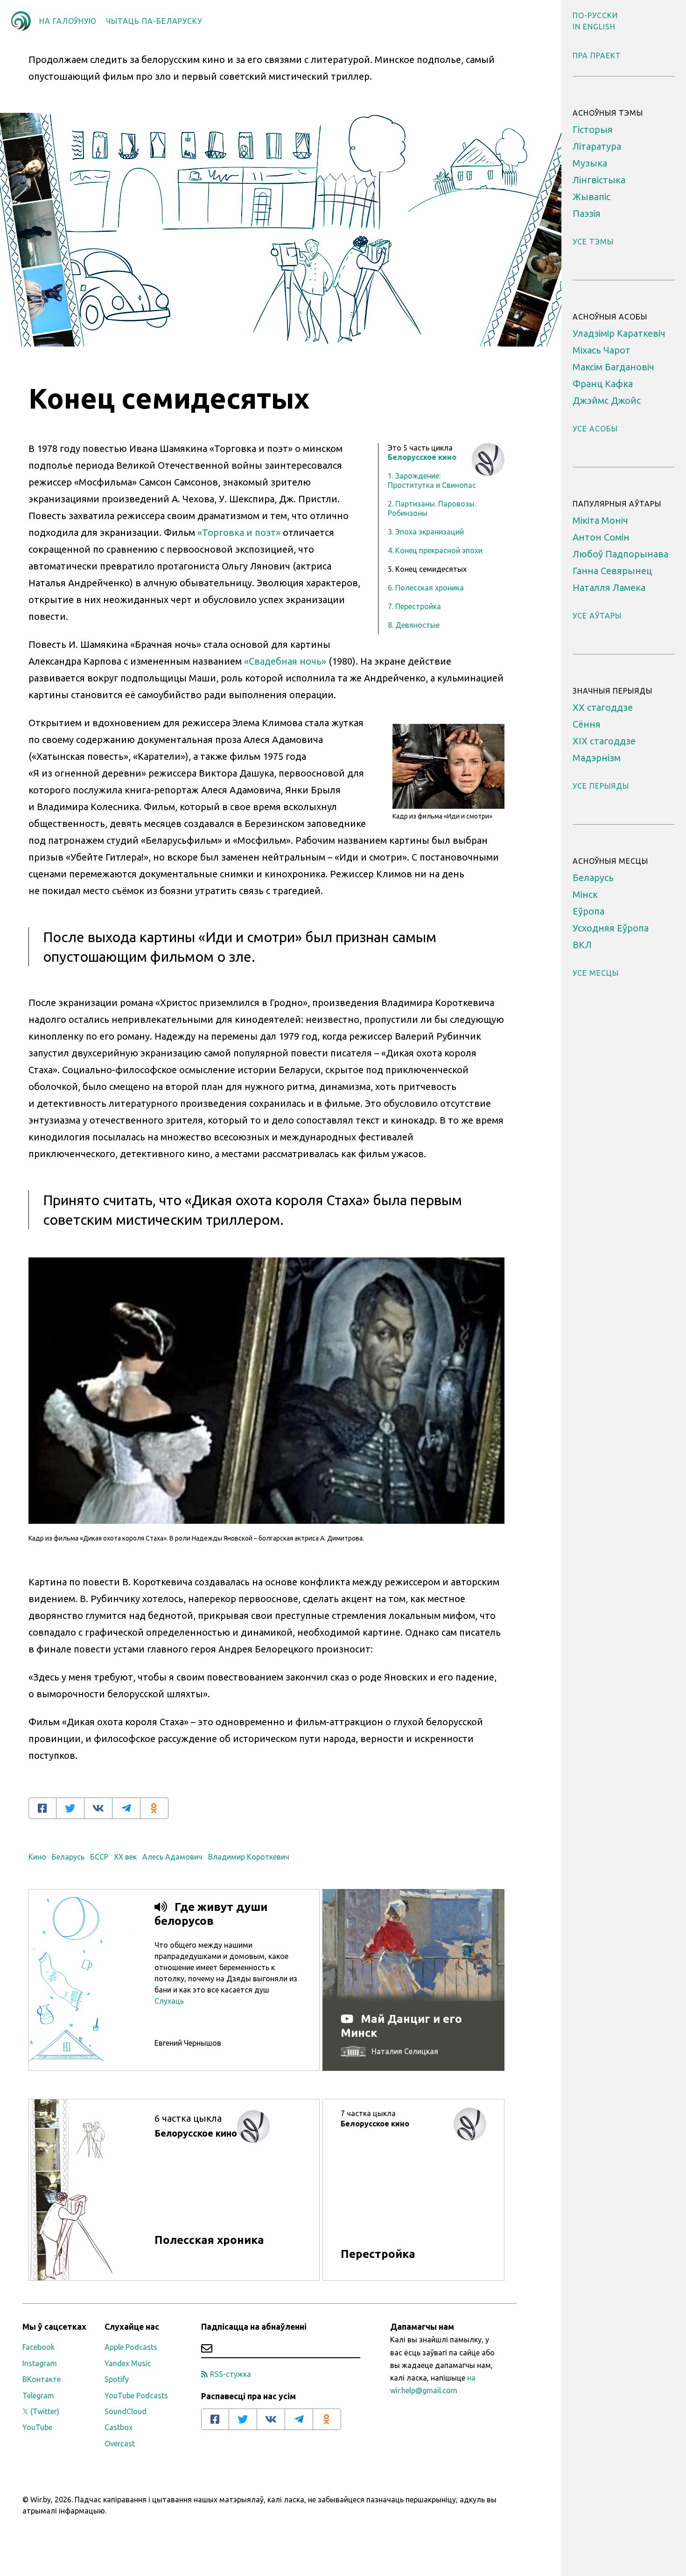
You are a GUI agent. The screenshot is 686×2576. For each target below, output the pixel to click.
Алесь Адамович (172, 1857)
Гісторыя (593, 129)
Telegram (38, 2395)
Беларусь (68, 1857)
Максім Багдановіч (613, 367)
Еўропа (588, 911)
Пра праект (597, 56)
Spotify (117, 2379)
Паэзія (587, 213)
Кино (37, 1857)
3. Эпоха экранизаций (426, 532)
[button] (595, 15)
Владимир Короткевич (249, 1857)
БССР (99, 1857)
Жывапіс (591, 197)
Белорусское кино (422, 457)
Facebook (38, 2347)
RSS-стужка (231, 2374)
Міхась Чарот (602, 350)
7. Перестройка (414, 606)
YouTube (37, 2427)
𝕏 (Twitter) (41, 2411)
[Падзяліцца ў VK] (98, 1808)
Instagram (40, 2363)
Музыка (590, 163)
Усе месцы (596, 973)
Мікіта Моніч (600, 520)
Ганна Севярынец (612, 571)
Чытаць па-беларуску (154, 21)
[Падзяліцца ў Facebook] (42, 1808)
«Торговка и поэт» (239, 532)
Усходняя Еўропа (611, 928)
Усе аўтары (597, 616)
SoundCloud (126, 2411)
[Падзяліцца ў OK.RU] (154, 1808)
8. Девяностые (414, 625)
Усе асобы (595, 429)
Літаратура (597, 146)
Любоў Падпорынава (620, 554)
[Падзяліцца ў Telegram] (126, 1808)
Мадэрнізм (597, 758)
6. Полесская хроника (426, 588)
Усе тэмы (593, 242)
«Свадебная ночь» (285, 661)
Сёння (587, 724)
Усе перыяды (601, 786)
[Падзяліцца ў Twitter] (70, 1808)
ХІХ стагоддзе (604, 741)
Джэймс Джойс (607, 400)
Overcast (120, 2444)
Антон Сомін (601, 537)
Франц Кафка (603, 384)
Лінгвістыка (599, 180)
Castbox (119, 2427)
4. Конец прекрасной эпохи (435, 550)
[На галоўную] (21, 21)
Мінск (585, 894)
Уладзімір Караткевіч (619, 333)
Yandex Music (128, 2363)
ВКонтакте (42, 2379)
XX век (125, 1857)
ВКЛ (582, 945)
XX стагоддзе (603, 707)
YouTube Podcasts (136, 2395)
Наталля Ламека (609, 587)
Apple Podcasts (131, 2347)
